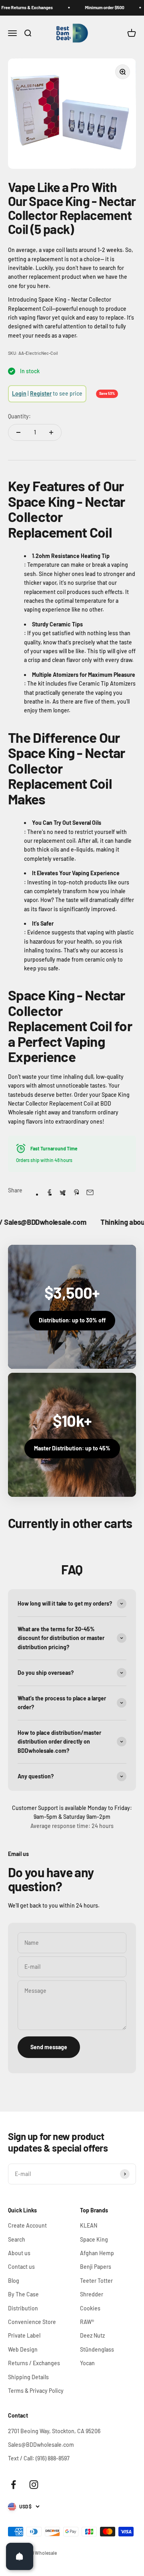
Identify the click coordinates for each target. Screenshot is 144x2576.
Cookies (90, 2308)
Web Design (23, 2349)
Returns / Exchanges (34, 2363)
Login (19, 393)
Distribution (23, 2308)
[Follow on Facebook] (13, 2485)
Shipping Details (28, 2377)
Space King (94, 2239)
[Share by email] (90, 1192)
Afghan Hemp (97, 2253)
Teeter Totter (96, 2281)
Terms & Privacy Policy (36, 2391)
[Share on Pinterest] (76, 1192)
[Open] (20, 2556)
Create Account (27, 2225)
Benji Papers (96, 2267)
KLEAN (89, 2225)
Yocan (87, 2363)
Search (17, 2239)
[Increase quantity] (51, 432)
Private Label (24, 2335)
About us (19, 2253)
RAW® (87, 2322)
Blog (14, 2281)
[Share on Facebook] (49, 1192)
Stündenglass (97, 2349)
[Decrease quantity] (18, 432)
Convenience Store (32, 2322)
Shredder (92, 2294)
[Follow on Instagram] (34, 2485)
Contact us (21, 2267)
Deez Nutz (92, 2335)
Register (41, 393)
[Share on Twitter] (63, 1192)
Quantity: (19, 416)
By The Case (23, 2294)
